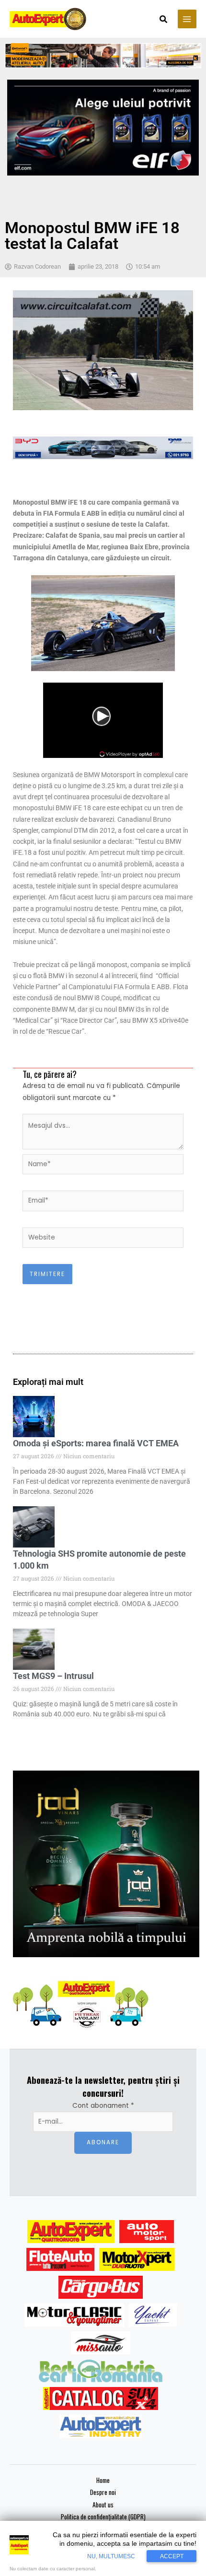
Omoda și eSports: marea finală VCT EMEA (96, 1443)
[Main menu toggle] (187, 19)
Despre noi (103, 2492)
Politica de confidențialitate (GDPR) (103, 2517)
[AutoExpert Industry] (100, 2426)
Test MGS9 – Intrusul (53, 1676)
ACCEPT (172, 2556)
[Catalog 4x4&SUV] (101, 2399)
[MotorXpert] (137, 2259)
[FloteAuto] (61, 2259)
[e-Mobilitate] (101, 2371)
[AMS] (147, 2232)
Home (103, 2480)
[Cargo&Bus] (100, 2287)
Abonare (103, 2142)
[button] (164, 20)
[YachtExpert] (153, 2315)
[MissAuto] (101, 2343)
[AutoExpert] (71, 2232)
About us (103, 2505)
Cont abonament (103, 2106)
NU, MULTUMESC (111, 2556)
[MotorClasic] (74, 2315)
